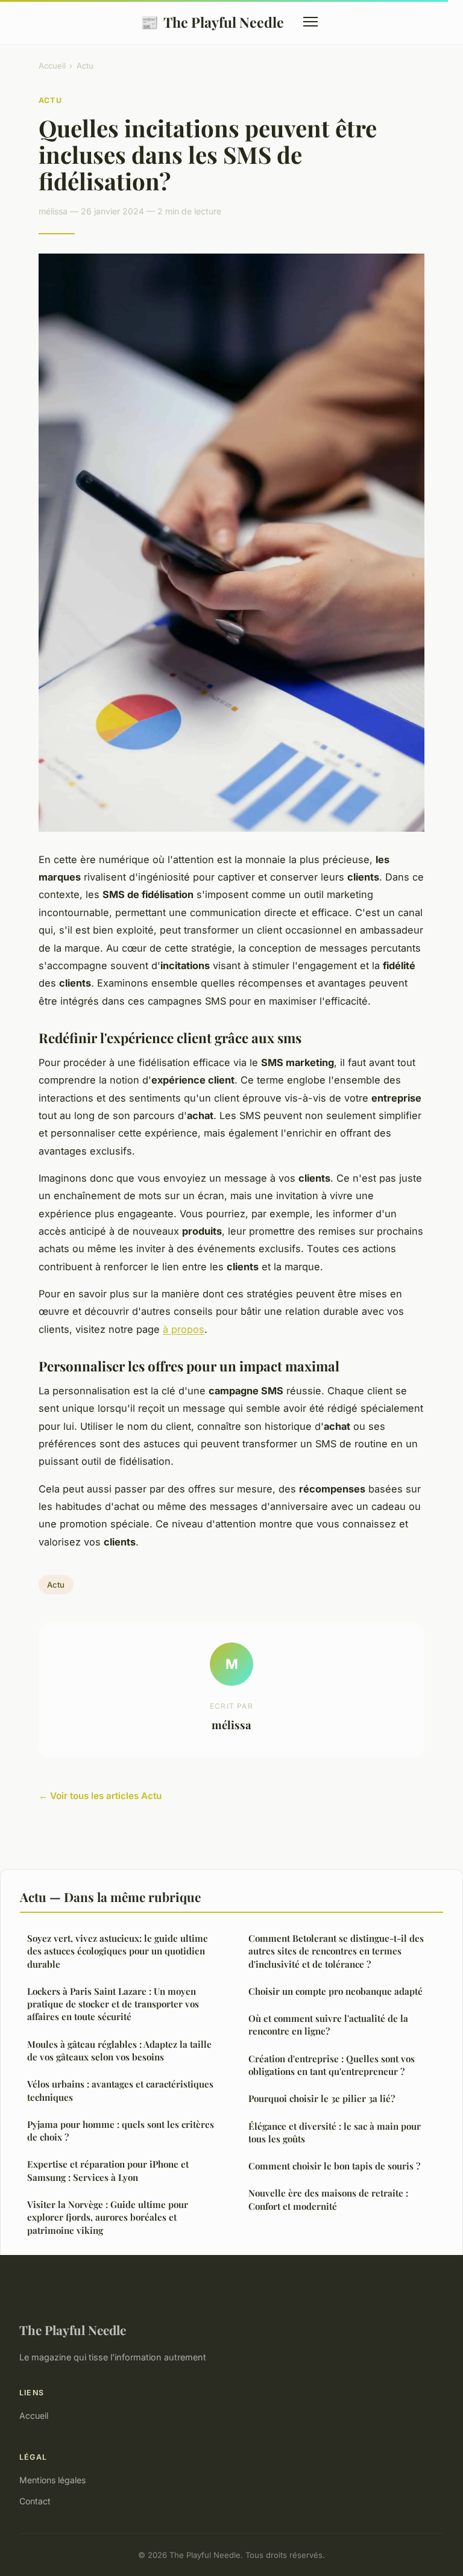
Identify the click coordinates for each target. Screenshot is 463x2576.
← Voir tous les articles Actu (100, 1796)
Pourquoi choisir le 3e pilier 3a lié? (322, 2098)
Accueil (52, 66)
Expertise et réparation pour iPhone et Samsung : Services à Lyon (108, 2170)
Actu (85, 66)
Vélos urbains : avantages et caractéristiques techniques (120, 2090)
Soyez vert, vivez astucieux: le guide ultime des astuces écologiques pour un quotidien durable (118, 1951)
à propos (184, 1329)
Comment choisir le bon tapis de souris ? (334, 2166)
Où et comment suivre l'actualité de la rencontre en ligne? (328, 2025)
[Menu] (310, 22)
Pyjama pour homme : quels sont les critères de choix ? (121, 2131)
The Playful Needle (212, 22)
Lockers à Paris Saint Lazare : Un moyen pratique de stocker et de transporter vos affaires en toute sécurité (113, 2004)
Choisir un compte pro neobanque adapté (335, 1991)
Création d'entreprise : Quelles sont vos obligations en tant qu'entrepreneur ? (332, 2065)
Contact (35, 2501)
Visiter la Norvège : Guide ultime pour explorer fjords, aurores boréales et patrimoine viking (108, 2217)
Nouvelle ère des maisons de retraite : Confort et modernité (328, 2199)
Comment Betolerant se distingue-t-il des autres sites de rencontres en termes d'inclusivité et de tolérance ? (336, 1951)
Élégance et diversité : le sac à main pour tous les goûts (335, 2132)
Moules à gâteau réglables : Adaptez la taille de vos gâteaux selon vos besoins (119, 2051)
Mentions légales (52, 2480)
